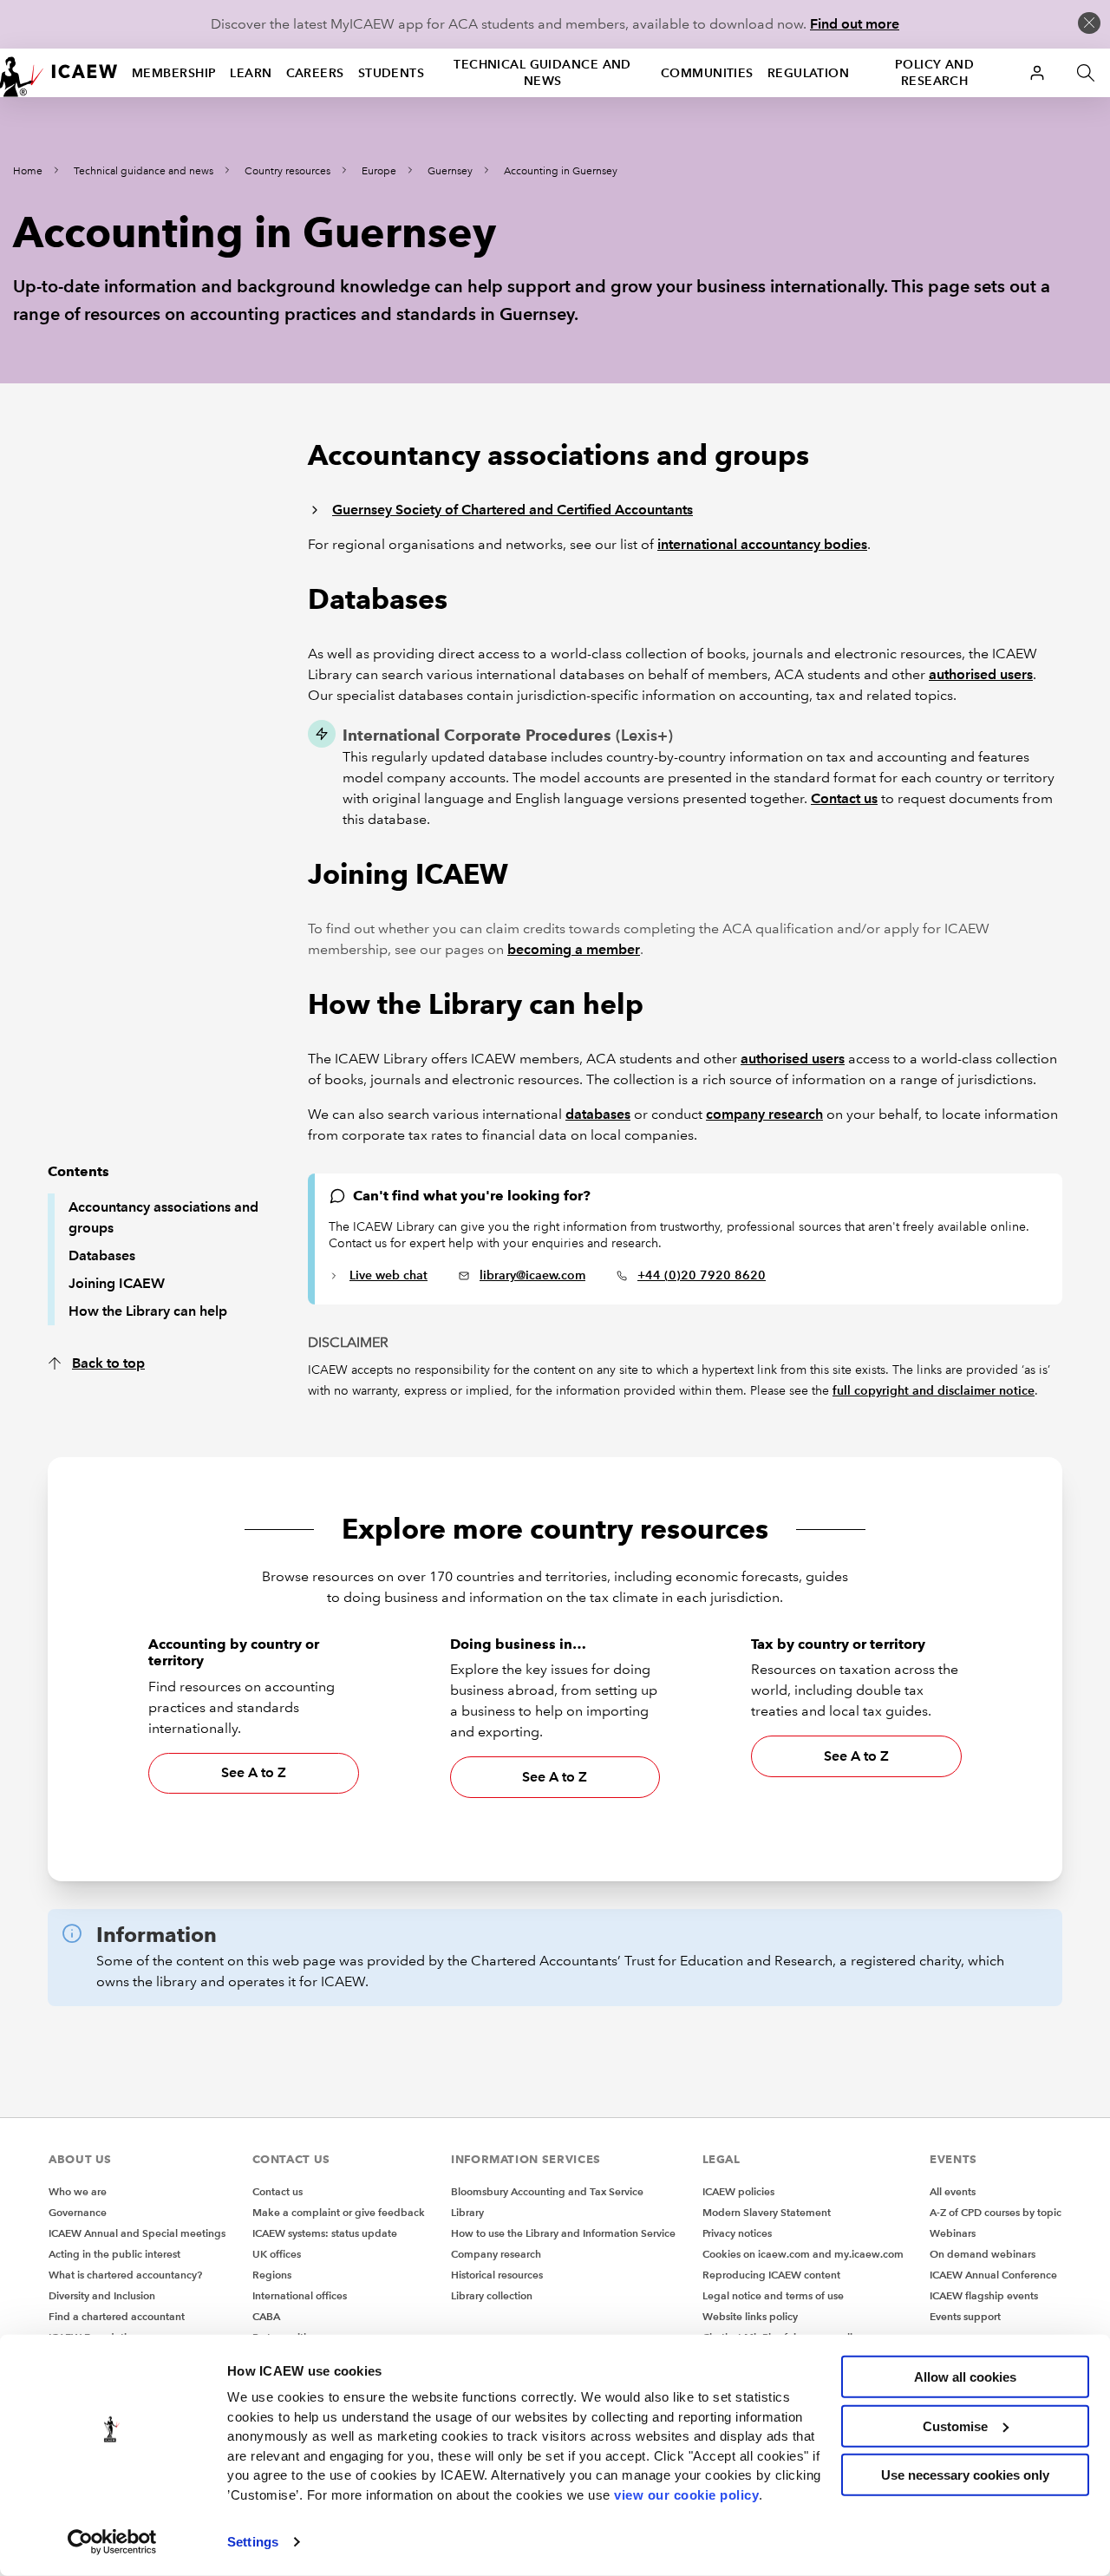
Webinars (953, 2233)
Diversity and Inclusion (102, 2295)
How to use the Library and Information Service (563, 2233)
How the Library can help (148, 1311)
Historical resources (497, 2275)
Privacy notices (737, 2233)
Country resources (287, 171)
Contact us (844, 798)
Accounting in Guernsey (561, 171)
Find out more (855, 24)
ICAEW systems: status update (325, 2233)
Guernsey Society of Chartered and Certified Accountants (513, 510)
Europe (379, 171)
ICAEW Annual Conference (993, 2275)
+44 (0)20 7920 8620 (702, 1275)
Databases (102, 1255)
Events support (965, 2316)
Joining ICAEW (117, 1283)
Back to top (108, 1363)
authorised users (981, 674)
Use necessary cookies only (965, 2475)
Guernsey (450, 171)
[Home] (59, 73)
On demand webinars (983, 2254)
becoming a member (574, 949)
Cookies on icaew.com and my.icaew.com (803, 2254)
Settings (253, 2542)
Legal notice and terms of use (773, 2295)
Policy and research (934, 72)
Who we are (78, 2191)
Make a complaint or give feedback (339, 2212)
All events (953, 2191)
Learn (251, 73)
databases (598, 1114)
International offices (300, 2295)
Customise (955, 2426)
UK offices (277, 2254)
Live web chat (388, 1275)
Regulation (808, 73)
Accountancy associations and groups (163, 1217)
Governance (78, 2212)
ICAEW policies (738, 2191)
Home (28, 171)
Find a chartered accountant (117, 2316)
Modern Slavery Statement (767, 2212)
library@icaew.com (532, 1275)
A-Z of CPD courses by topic (996, 2212)
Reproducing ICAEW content (771, 2275)
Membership (174, 73)
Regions (272, 2275)
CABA (266, 2316)
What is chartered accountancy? (125, 2275)
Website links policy (750, 2316)
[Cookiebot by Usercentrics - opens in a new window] (112, 2542)
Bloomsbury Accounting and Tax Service (547, 2191)
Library (467, 2212)
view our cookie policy (686, 2494)
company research (764, 1114)
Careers (315, 73)
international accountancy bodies (762, 544)
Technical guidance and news (542, 72)
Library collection (492, 2295)
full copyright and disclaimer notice (934, 1390)
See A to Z (254, 1772)
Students (392, 73)
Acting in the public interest (114, 2254)
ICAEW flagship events (984, 2295)
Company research (496, 2254)
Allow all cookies (965, 2377)
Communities (707, 73)
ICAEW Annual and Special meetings (137, 2233)
